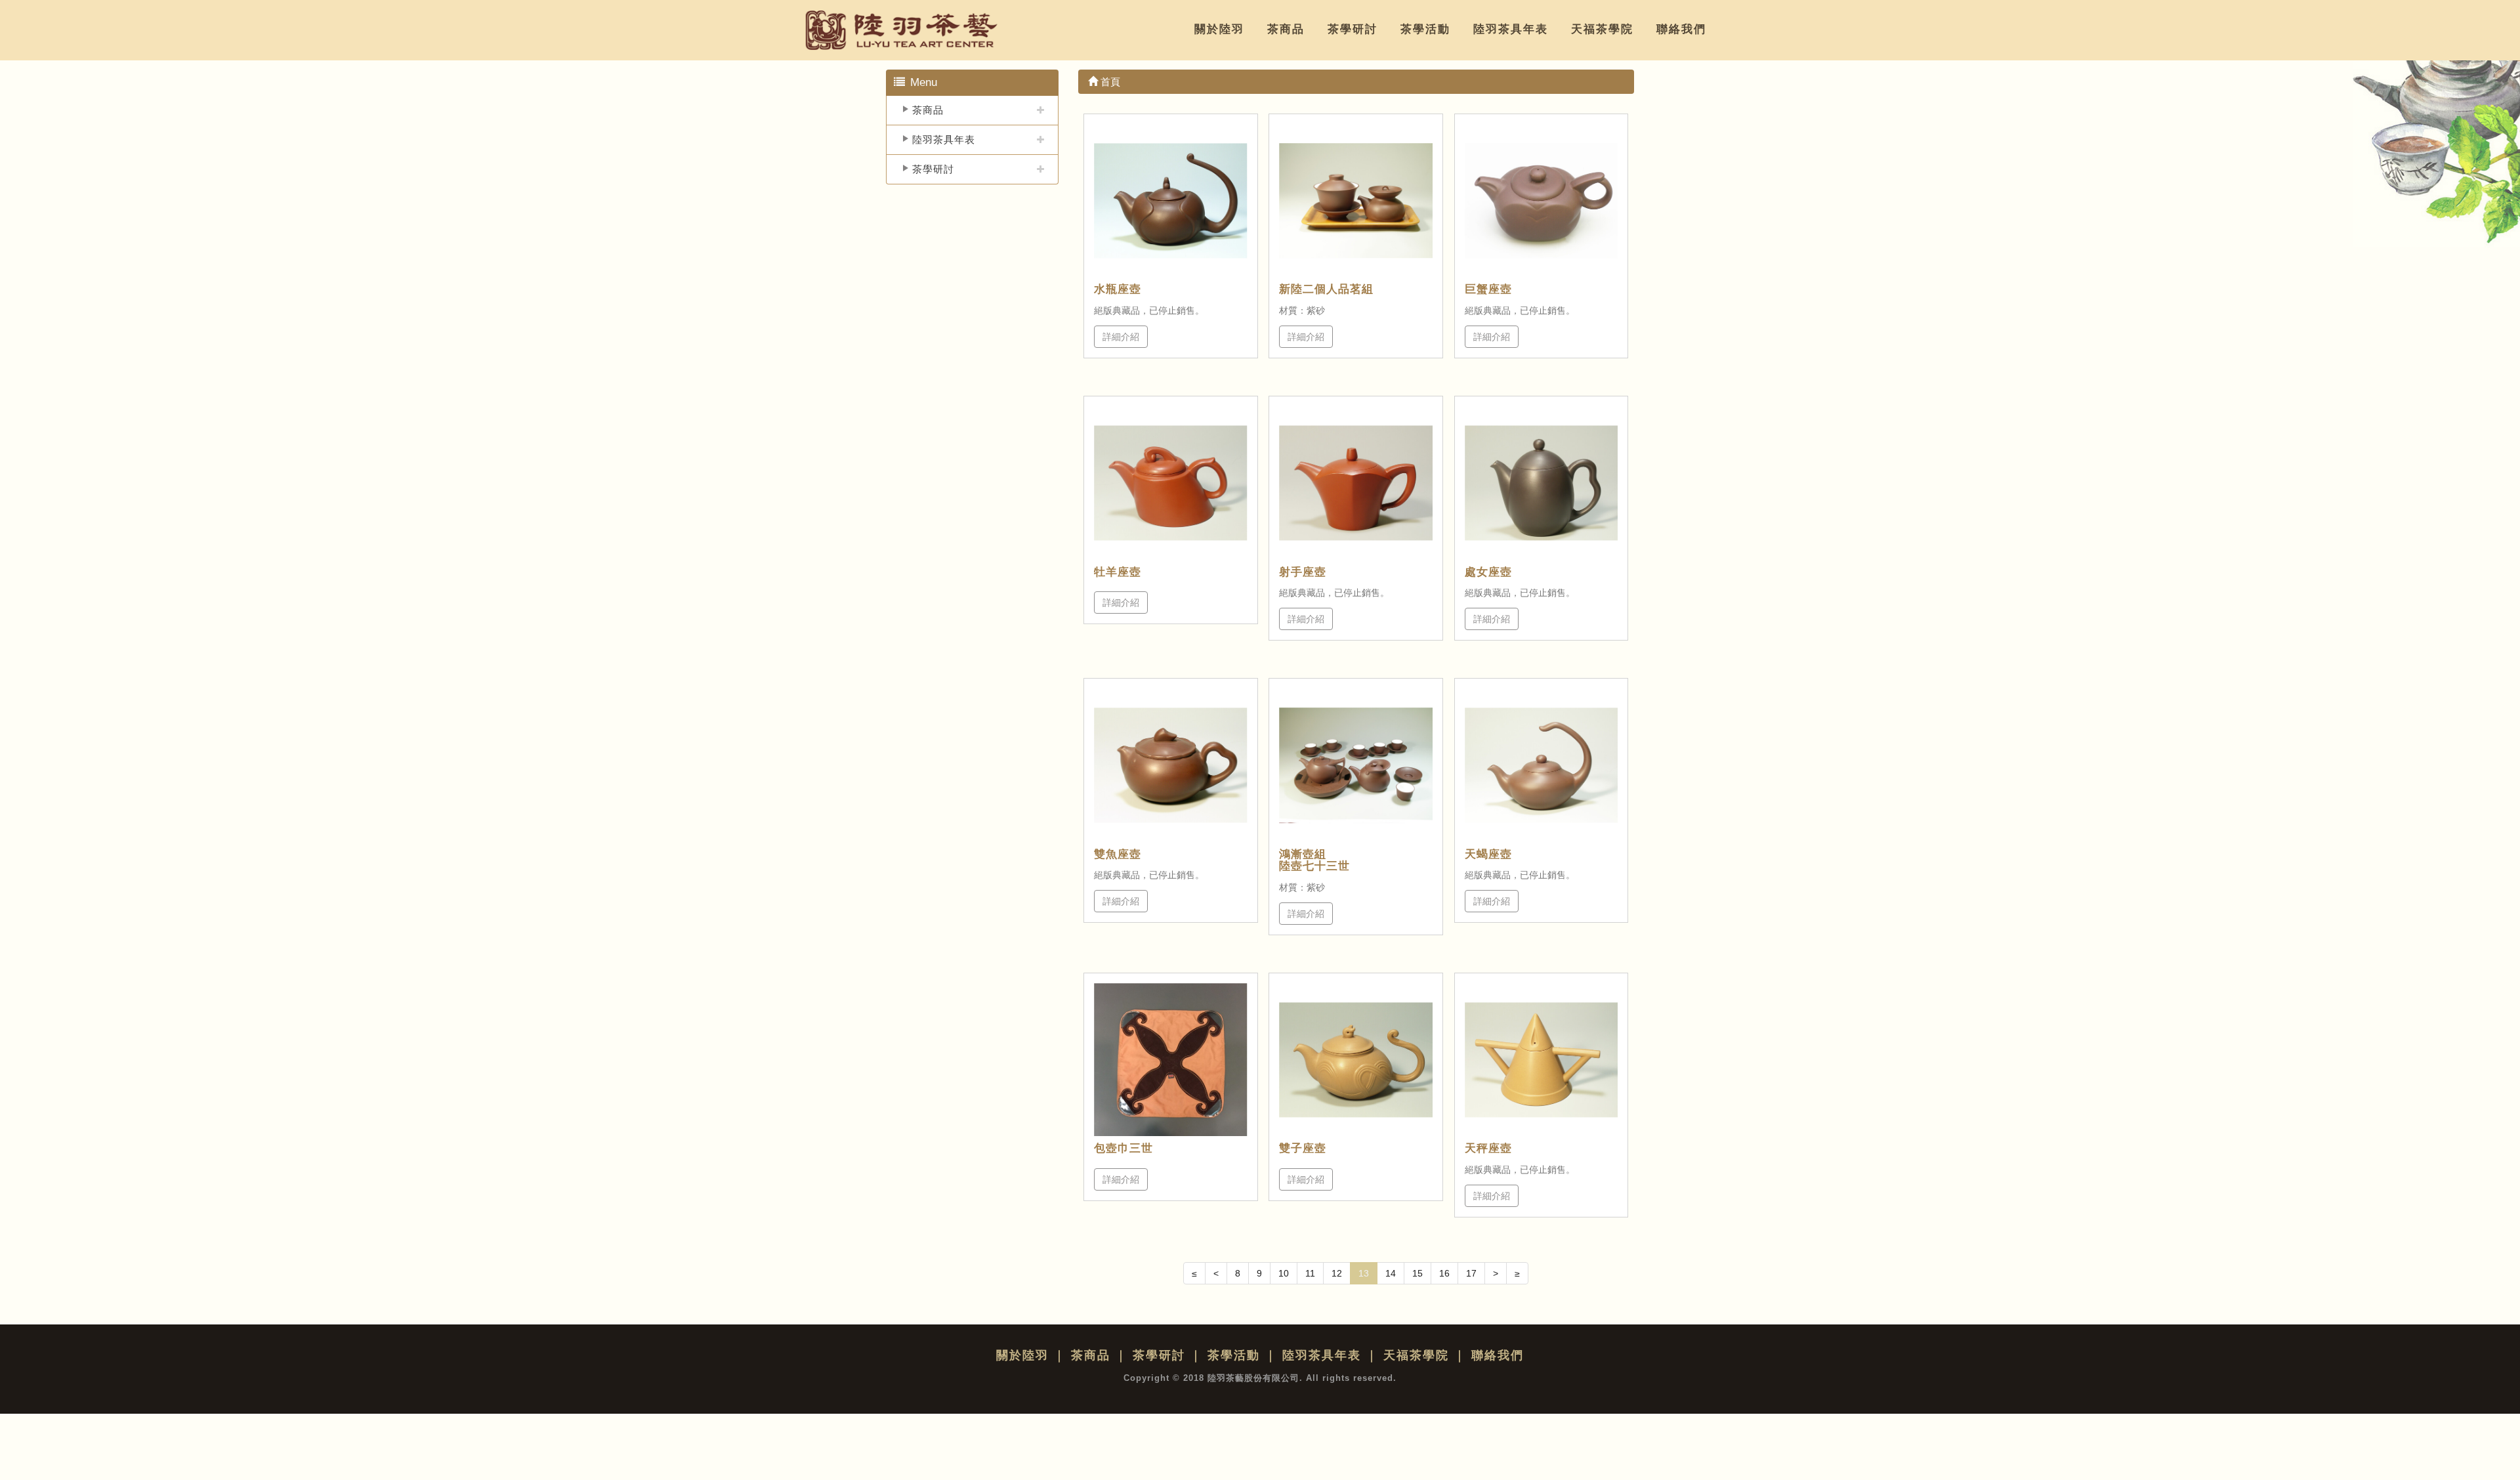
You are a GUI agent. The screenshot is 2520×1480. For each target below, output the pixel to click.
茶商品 (1286, 29)
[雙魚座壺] (1171, 765)
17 (1471, 1273)
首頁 (1109, 82)
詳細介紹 (1121, 337)
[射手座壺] (1356, 483)
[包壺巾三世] (1171, 1060)
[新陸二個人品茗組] (1356, 201)
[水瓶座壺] (1171, 201)
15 (1417, 1273)
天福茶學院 (1602, 29)
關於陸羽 (1219, 29)
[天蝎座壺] (1542, 765)
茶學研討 (1353, 29)
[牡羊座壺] (1171, 483)
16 (1444, 1273)
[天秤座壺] (1542, 1060)
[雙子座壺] (1356, 1060)
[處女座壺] (1542, 483)
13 (1364, 1273)
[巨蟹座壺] (1542, 201)
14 (1391, 1273)
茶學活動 (1425, 29)
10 (1284, 1273)
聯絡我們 (1681, 29)
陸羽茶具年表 (1511, 29)
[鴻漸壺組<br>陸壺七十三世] (1356, 765)
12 (1337, 1273)
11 (1310, 1273)
